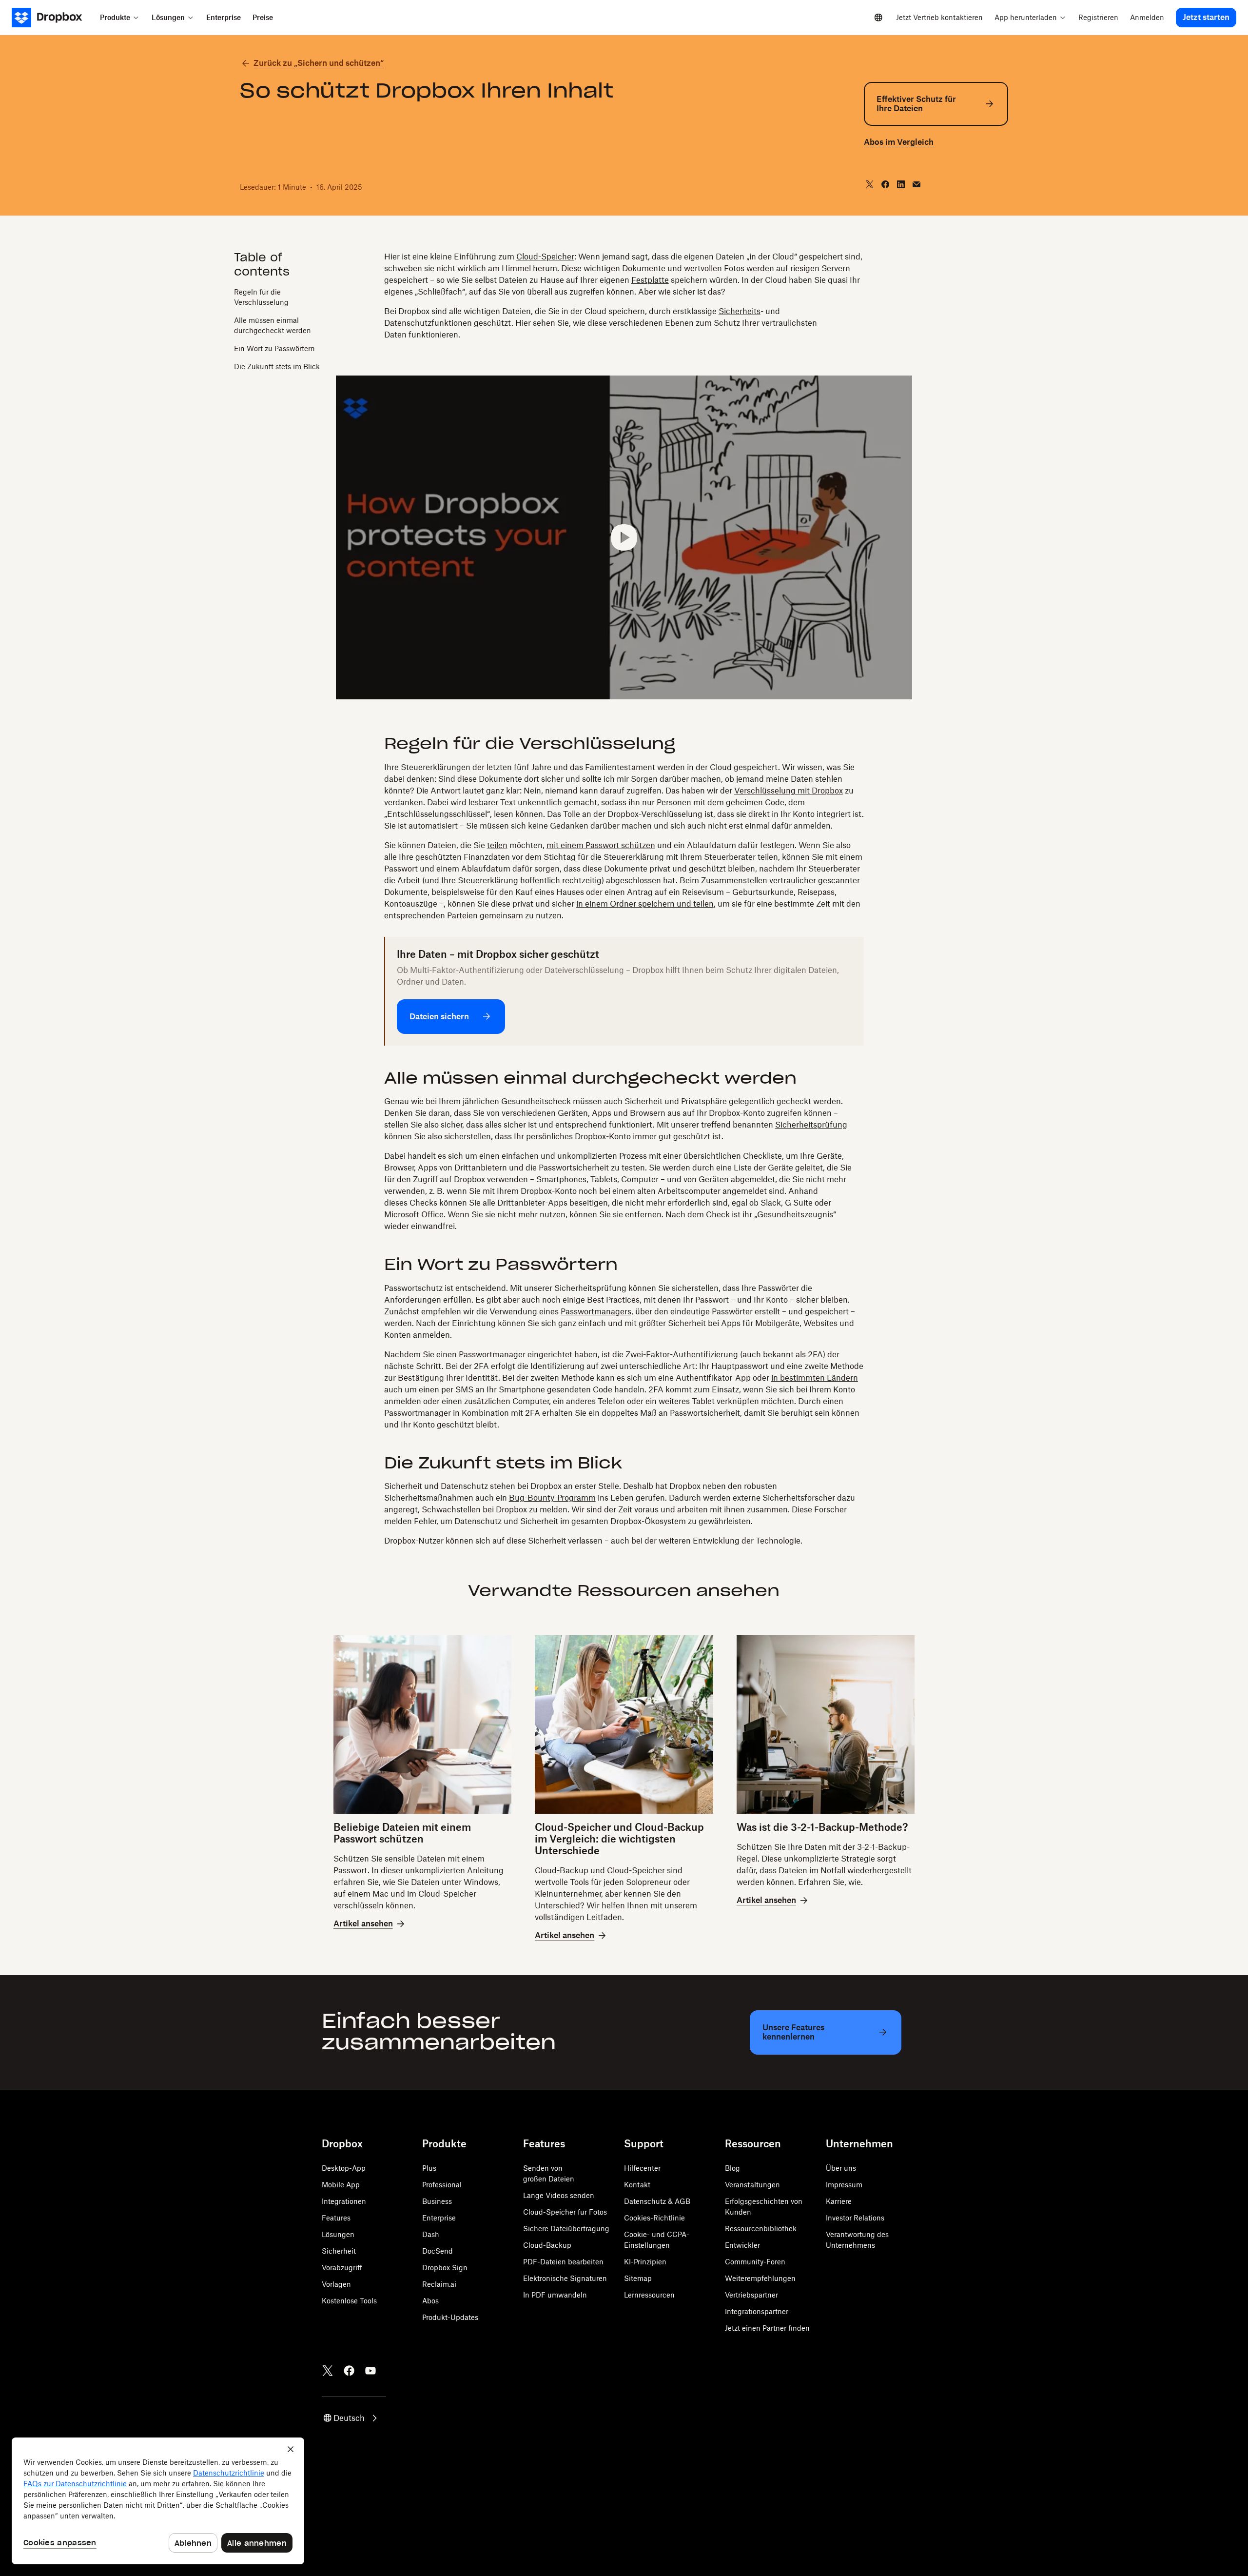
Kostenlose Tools (349, 2301)
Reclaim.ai (439, 2284)
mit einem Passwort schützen (601, 845)
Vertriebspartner (751, 2295)
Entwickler (742, 2245)
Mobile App (341, 2185)
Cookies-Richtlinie (654, 2218)
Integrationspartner (757, 2311)
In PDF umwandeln (555, 2295)
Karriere (839, 2201)
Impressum (844, 2185)
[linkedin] (901, 184)
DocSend (438, 2251)
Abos (430, 2301)
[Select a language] (878, 18)
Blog (732, 2168)
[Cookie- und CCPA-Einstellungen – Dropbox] (158, 2501)
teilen (497, 845)
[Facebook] (349, 2371)
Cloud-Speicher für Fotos (565, 2212)
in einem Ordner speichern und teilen (645, 904)
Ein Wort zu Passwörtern (274, 348)
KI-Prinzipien (645, 2262)
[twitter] (870, 184)
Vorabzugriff (342, 2268)
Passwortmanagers (596, 1311)
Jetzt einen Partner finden (767, 2328)
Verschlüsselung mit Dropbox (789, 791)
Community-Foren (755, 2262)
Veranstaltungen (752, 2185)
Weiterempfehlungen (760, 2278)
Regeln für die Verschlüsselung (261, 297)
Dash (431, 2234)
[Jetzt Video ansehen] (624, 538)
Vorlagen (336, 2284)
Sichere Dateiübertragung (566, 2229)
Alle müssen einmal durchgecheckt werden (273, 325)
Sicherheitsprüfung (811, 1125)
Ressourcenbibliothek (761, 2229)
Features (336, 2218)
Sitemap (638, 2278)
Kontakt (637, 2185)
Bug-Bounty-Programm (552, 1498)
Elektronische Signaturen (565, 2278)
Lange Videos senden (559, 2195)
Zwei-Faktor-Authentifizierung (682, 1354)
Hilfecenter (642, 2168)
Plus (429, 2168)
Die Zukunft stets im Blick (277, 366)
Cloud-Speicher (545, 257)
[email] (916, 184)
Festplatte (650, 280)
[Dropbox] (53, 18)
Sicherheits (740, 311)
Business (437, 2201)
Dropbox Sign (445, 2268)
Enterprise (439, 2218)
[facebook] (885, 184)
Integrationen (344, 2201)
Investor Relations (855, 2218)
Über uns (841, 2168)
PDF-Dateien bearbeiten (563, 2262)
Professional (442, 2185)
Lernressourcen (649, 2295)
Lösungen (338, 2234)
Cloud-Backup (547, 2245)
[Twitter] (328, 2371)
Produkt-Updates (450, 2317)
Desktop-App (344, 2168)
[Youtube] (370, 2371)
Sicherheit (339, 2251)
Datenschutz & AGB (657, 2201)
